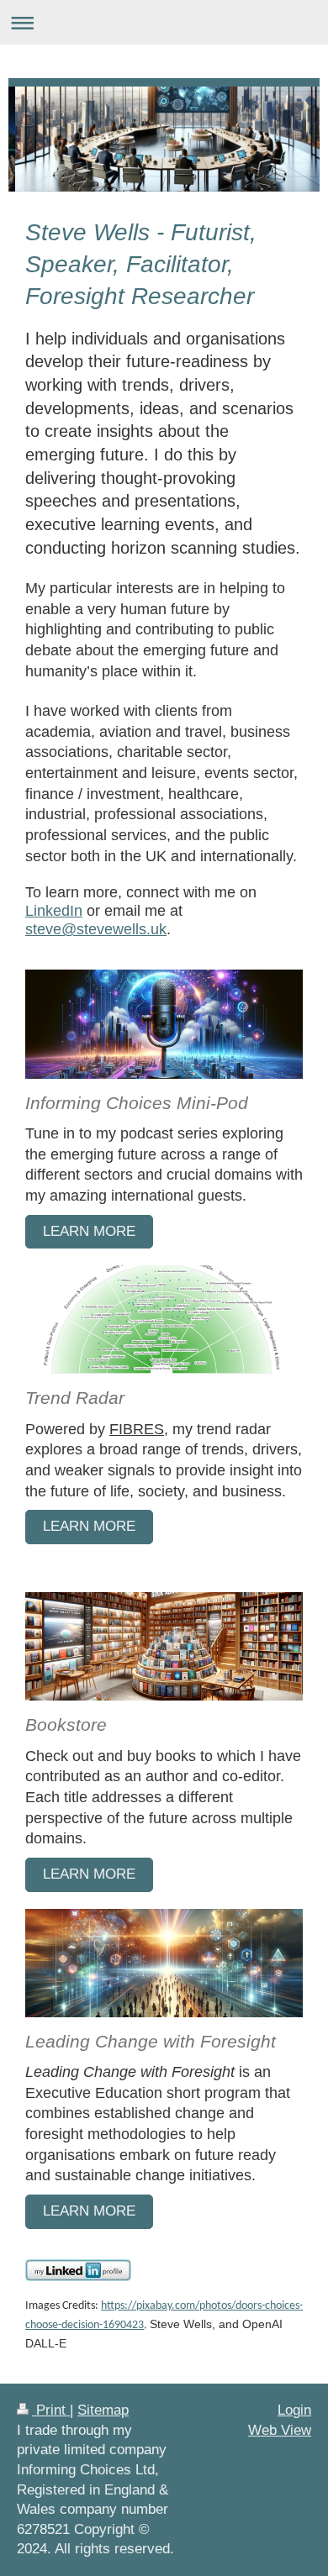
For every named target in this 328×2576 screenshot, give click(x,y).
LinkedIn (54, 910)
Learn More (89, 1874)
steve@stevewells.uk (96, 929)
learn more (89, 1231)
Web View (280, 2430)
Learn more (89, 1526)
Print (51, 2410)
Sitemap (103, 2410)
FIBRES (137, 1429)
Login (294, 2410)
